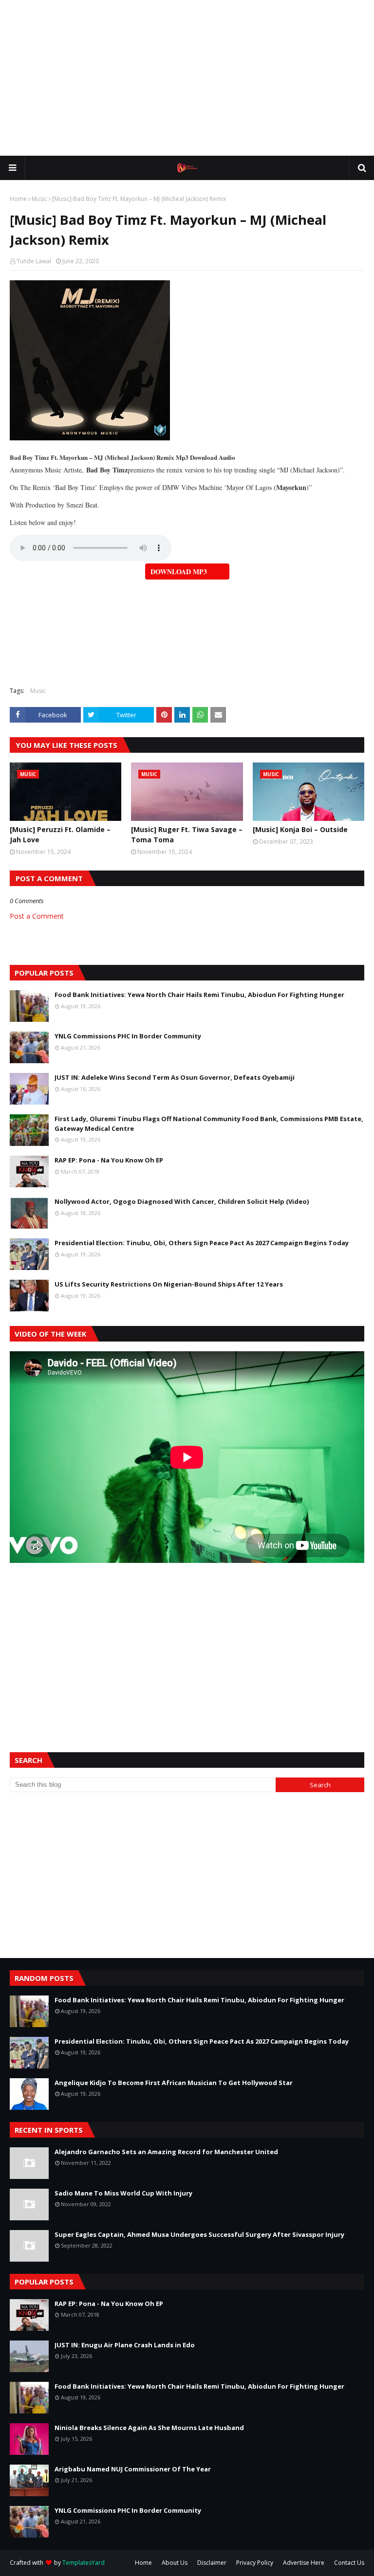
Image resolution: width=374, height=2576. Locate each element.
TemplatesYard (84, 2563)
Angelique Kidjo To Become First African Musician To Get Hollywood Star (174, 2083)
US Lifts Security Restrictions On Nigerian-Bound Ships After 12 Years (169, 1284)
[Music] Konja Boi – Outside (300, 829)
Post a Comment (37, 916)
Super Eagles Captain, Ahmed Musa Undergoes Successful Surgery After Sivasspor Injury (199, 2234)
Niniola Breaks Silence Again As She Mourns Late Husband (149, 2428)
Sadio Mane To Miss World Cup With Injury (123, 2193)
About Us (175, 2563)
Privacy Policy (255, 2563)
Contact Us (349, 2563)
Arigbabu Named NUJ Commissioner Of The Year (133, 2469)
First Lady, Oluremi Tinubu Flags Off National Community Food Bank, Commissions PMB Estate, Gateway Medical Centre (209, 1124)
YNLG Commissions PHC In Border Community (128, 1036)
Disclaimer (212, 2563)
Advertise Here (304, 2563)
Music (39, 199)
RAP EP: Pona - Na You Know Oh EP (109, 1160)
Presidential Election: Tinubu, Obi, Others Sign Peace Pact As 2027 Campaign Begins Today (202, 1243)
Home (18, 199)
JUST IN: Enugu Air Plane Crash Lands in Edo (125, 2345)
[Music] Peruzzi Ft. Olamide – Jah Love (60, 834)
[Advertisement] (187, 78)
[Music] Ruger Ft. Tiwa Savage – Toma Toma (187, 834)
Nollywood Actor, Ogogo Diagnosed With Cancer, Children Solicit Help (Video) (182, 1201)
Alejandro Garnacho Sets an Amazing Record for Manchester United (166, 2152)
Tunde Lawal (34, 261)
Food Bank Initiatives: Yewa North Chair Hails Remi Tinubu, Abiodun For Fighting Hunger (199, 995)
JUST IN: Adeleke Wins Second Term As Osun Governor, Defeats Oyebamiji (175, 1077)
